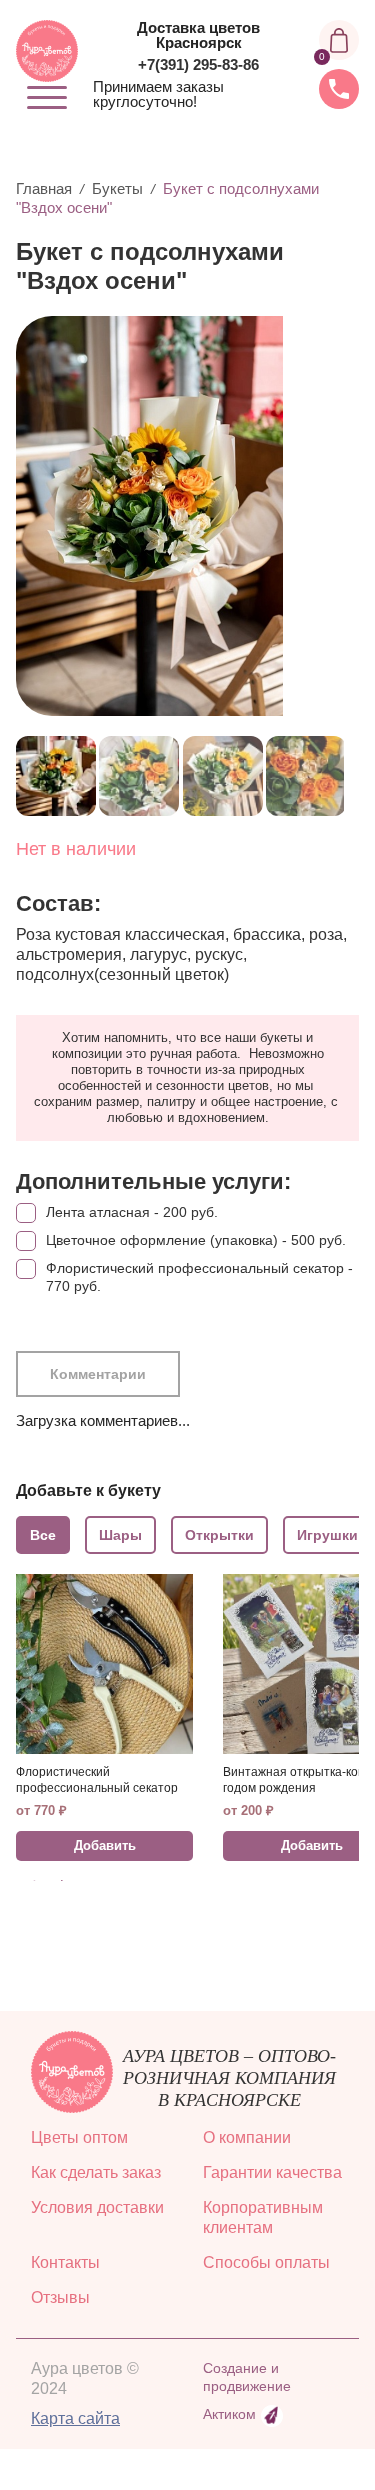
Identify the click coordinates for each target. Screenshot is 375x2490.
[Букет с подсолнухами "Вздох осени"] (180, 516)
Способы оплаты (266, 2262)
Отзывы (60, 2297)
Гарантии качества (272, 2172)
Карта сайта (75, 2418)
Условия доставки (97, 2207)
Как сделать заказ (96, 2172)
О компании (247, 2137)
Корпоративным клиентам (263, 2217)
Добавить (105, 1845)
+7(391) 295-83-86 (198, 64)
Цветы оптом (79, 2137)
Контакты (65, 2262)
